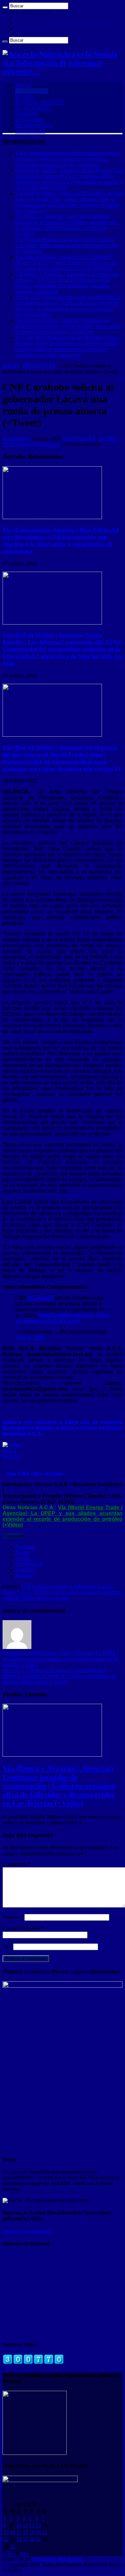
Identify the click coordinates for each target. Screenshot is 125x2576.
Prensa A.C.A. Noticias (26, 1592)
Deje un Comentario (39, 444)
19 (32, 2532)
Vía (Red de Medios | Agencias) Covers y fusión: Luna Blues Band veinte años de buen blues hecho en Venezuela (67, 245)
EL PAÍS (25, 97)
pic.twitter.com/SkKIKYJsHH (47, 1321)
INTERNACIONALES (40, 102)
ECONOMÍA (29, 120)
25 (25, 2539)
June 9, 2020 (30, 1338)
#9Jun (103, 1315)
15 (6, 2532)
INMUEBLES (30, 131)
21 (45, 2532)
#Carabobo (41, 1298)
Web (7, 1946)
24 (19, 2539)
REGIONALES (32, 91)
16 (13, 2532)
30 (13, 2546)
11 (25, 2525)
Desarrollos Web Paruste (58, 2559)
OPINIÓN (26, 114)
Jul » (24, 2553)
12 (32, 2525)
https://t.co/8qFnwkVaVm (66, 1315)
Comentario (16, 1864)
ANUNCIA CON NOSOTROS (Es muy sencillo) (67, 23)
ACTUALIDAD (33, 108)
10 (19, 2525)
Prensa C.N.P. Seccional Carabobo (86, 1592)
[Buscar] (5, 7)
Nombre (13, 1917)
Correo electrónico (23, 1929)
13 (38, 2525)
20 (38, 2532)
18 (25, 2532)
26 (32, 2539)
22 (6, 2539)
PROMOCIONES (34, 125)
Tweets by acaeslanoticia (28, 2231)
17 (19, 2532)
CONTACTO (30, 29)
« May (9, 2553)
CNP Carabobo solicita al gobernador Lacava (67, 1586)
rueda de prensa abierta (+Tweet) (36, 1598)
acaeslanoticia (17, 439)
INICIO (23, 85)
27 (38, 2539)
